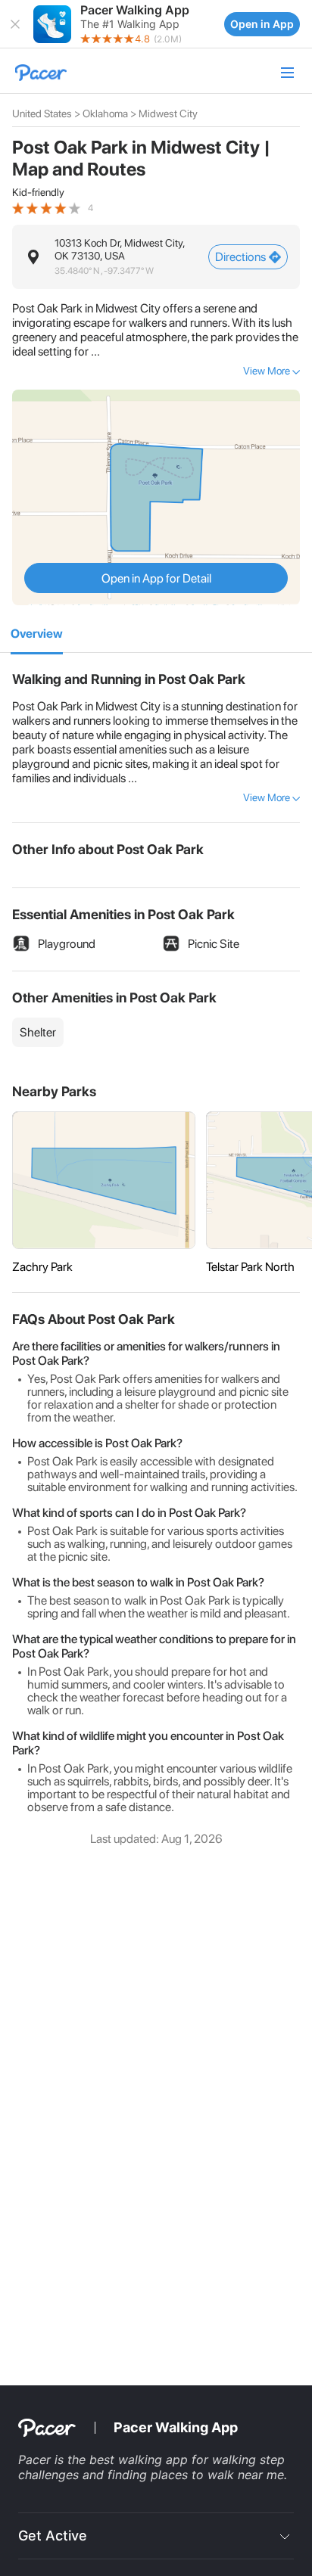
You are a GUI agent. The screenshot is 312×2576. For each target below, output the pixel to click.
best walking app (140, 2459)
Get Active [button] (53, 2536)
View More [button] (267, 371)
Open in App (262, 24)
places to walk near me (217, 2475)
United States (42, 113)
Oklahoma (105, 113)
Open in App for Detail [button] (156, 578)
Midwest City (168, 113)
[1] (37, 635)
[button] (15, 24)
